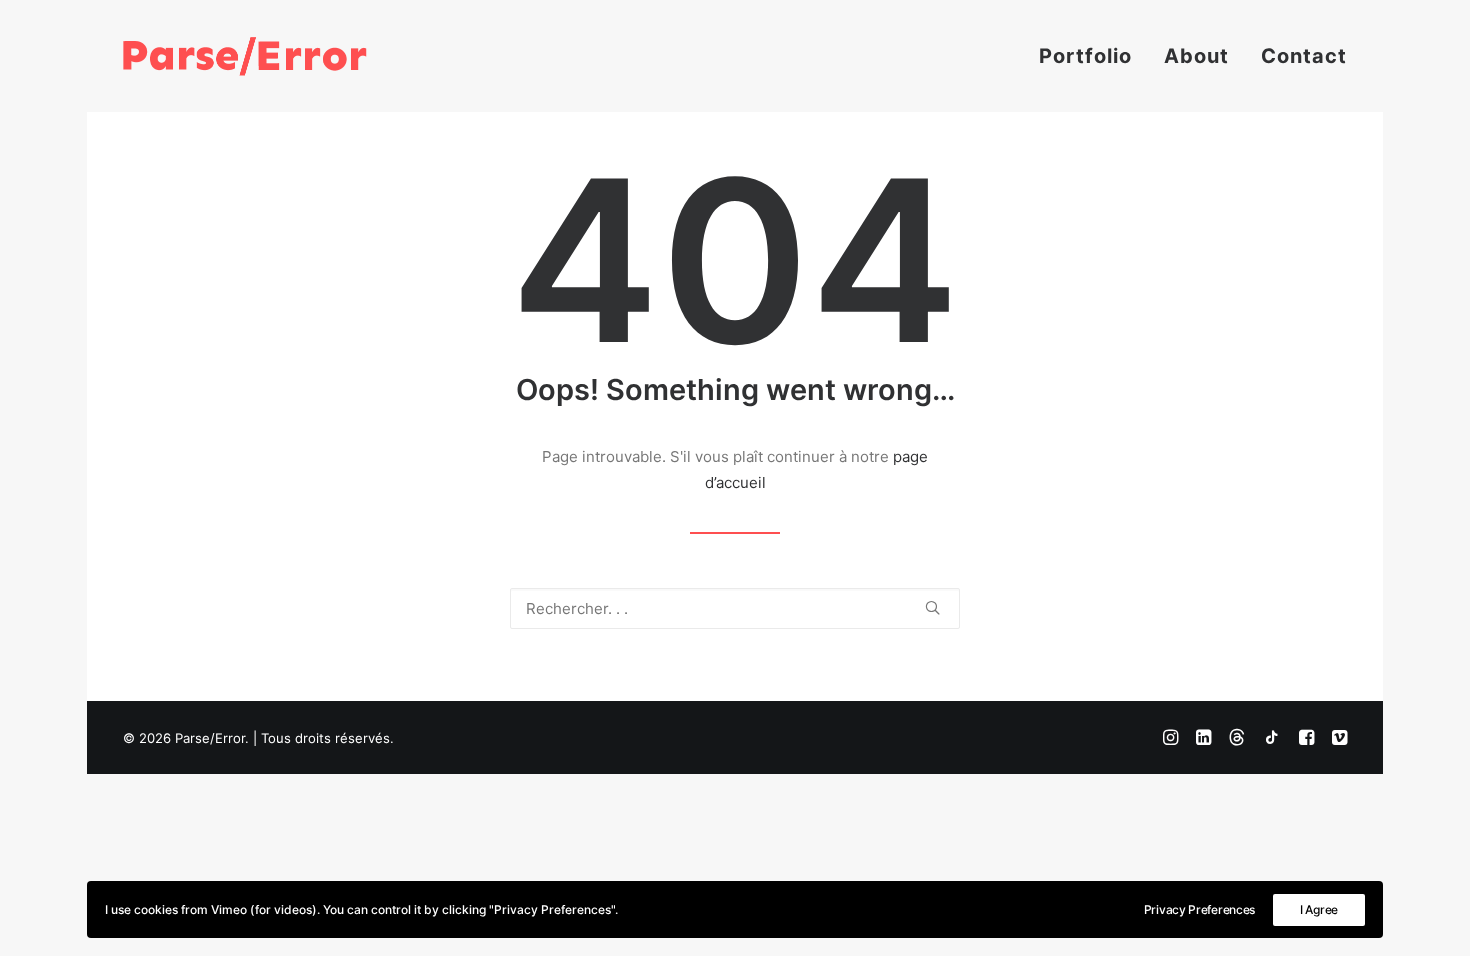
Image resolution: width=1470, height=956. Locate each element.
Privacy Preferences (1199, 909)
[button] (932, 607)
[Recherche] (735, 608)
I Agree (1319, 909)
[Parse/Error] (245, 56)
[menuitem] (1092, 56)
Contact (1304, 56)
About (1196, 56)
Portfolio (1085, 56)
